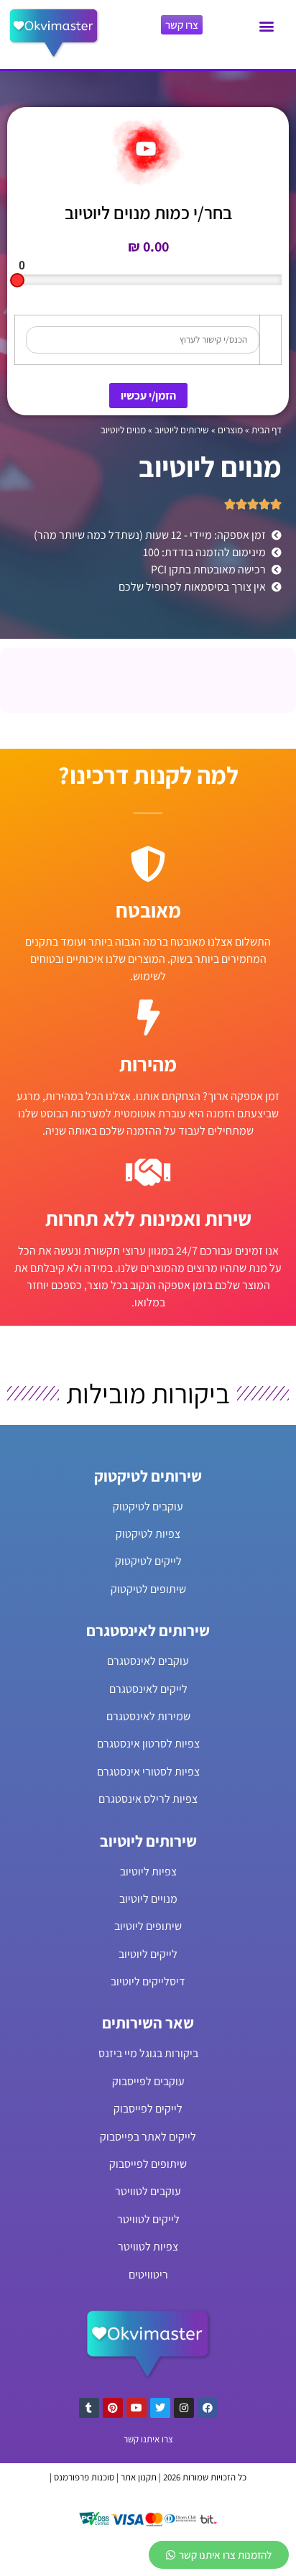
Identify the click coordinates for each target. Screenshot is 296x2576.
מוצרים (230, 430)
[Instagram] (184, 2408)
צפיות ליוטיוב (148, 1871)
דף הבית (267, 430)
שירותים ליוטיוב (182, 430)
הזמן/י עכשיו (148, 396)
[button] (266, 26)
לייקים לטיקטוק (148, 1561)
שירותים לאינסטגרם (148, 1630)
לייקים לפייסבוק (148, 2109)
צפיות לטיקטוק (148, 1534)
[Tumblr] (89, 2408)
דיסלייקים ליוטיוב (148, 1981)
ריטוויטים (148, 2275)
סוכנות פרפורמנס (84, 2477)
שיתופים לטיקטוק (148, 1589)
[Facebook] (208, 2408)
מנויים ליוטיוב (148, 1899)
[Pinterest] (113, 2408)
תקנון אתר (139, 2477)
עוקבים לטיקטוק (148, 1506)
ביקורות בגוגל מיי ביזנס (148, 2053)
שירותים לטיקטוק (148, 1476)
